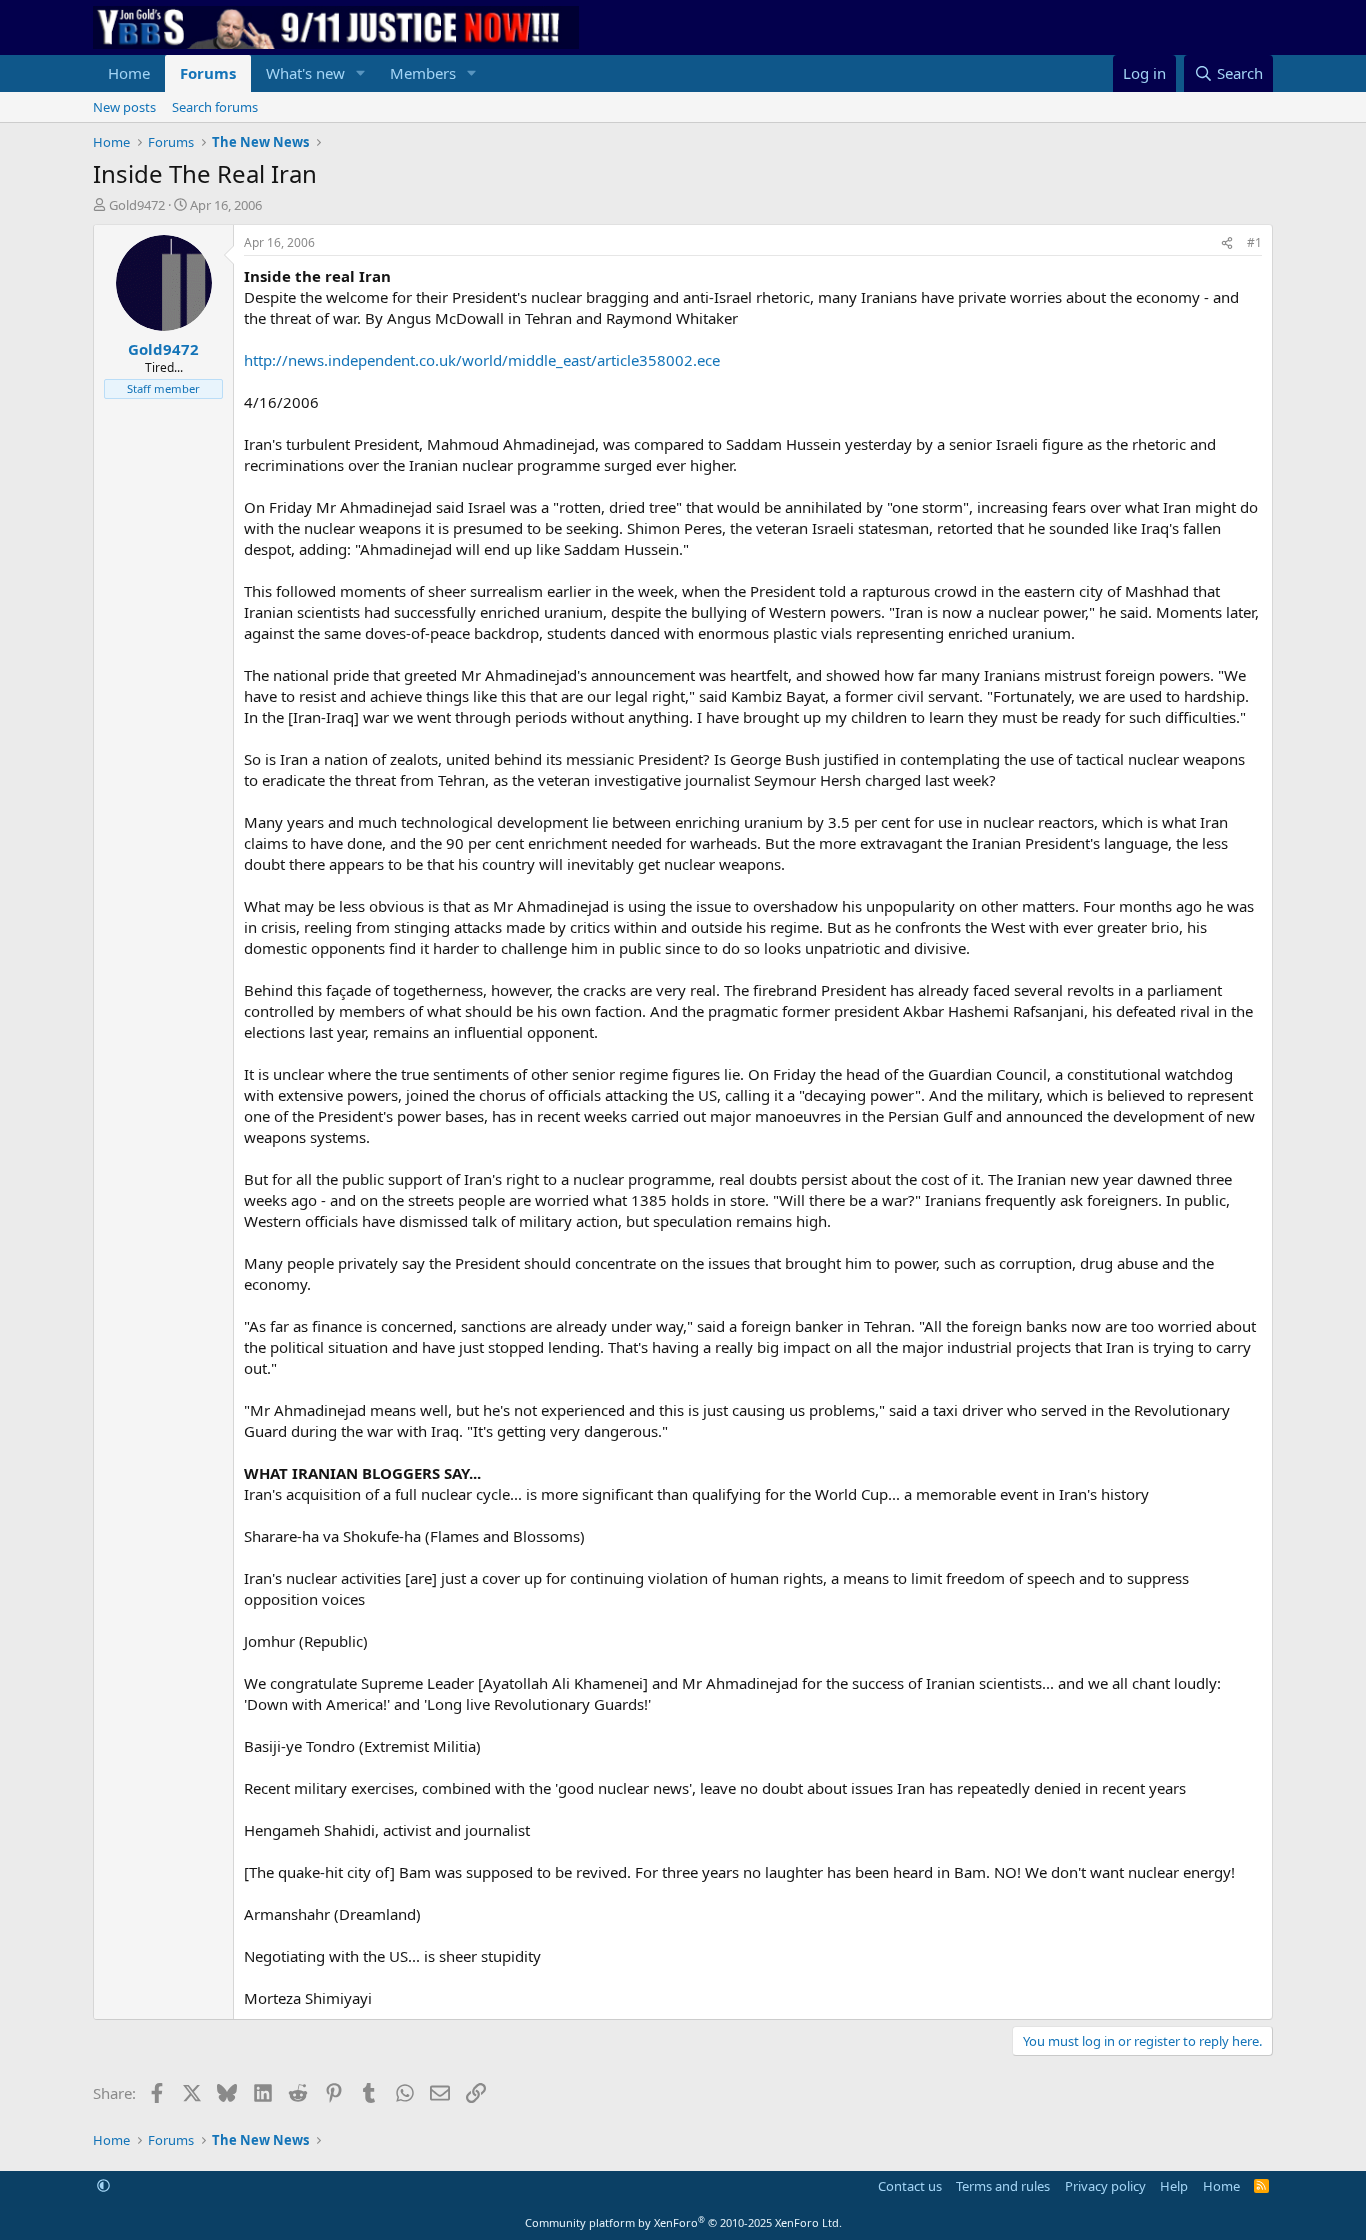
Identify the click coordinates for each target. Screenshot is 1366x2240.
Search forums (215, 107)
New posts (124, 107)
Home (129, 73)
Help (1174, 2186)
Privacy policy (1105, 2186)
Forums (208, 73)
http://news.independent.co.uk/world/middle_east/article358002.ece (482, 360)
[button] (361, 73)
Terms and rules (1003, 2186)
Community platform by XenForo (683, 2222)
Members (423, 73)
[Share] (1227, 243)
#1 (1254, 242)
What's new (305, 73)
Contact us (910, 2186)
